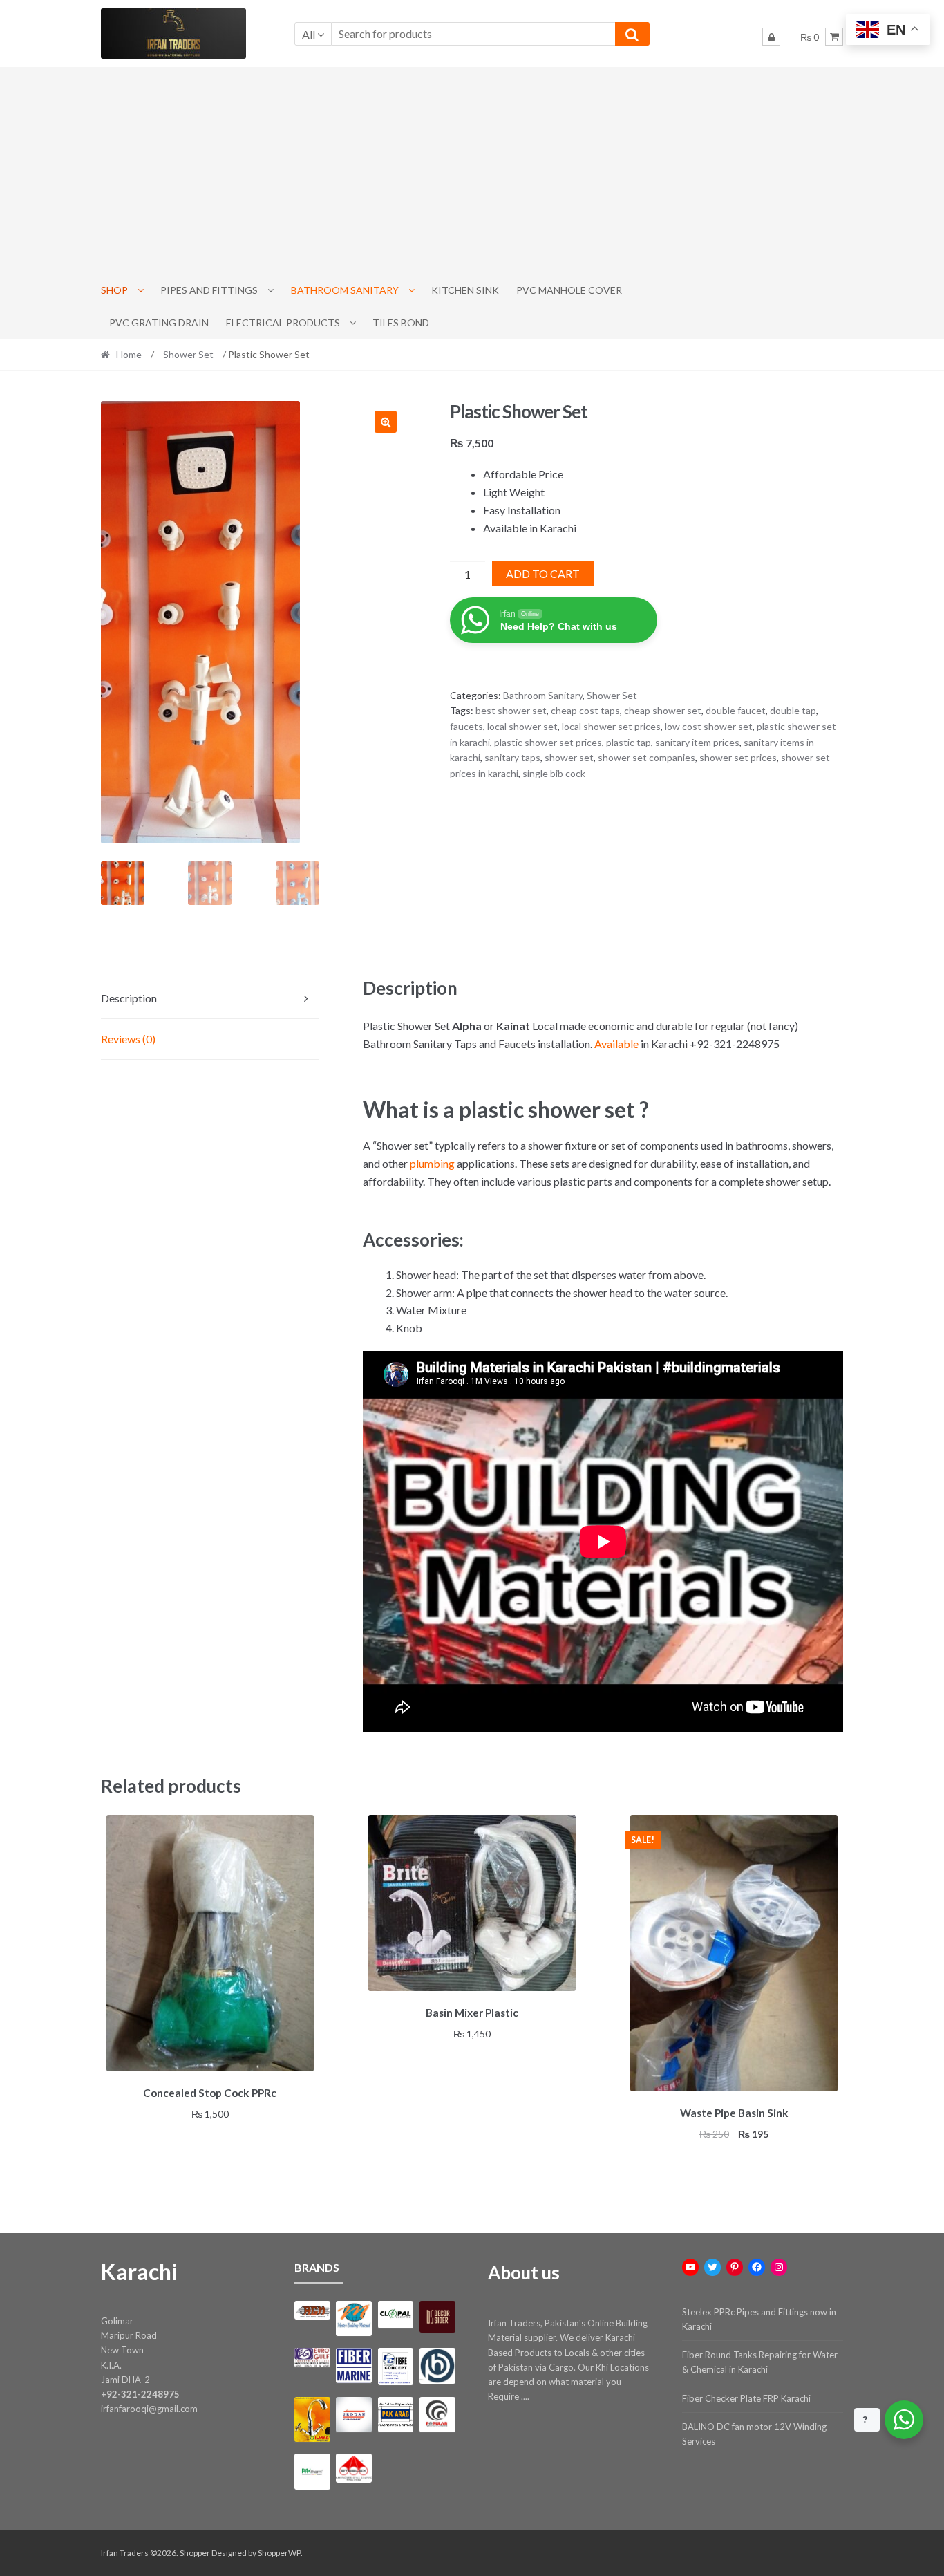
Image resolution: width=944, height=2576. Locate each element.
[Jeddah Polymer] (353, 2415)
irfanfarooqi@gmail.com (149, 2409)
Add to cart (543, 573)
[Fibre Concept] (396, 2366)
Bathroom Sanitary (345, 290)
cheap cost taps (585, 710)
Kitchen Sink (465, 290)
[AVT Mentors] (353, 2319)
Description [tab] (129, 998)
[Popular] (437, 2415)
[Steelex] (353, 2468)
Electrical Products (283, 323)
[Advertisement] (472, 171)
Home (129, 354)
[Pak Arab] (396, 2415)
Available (616, 1044)
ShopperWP (279, 2553)
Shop (114, 290)
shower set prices (738, 757)
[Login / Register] (771, 37)
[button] (386, 422)
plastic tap (629, 742)
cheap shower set (663, 710)
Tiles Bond (401, 323)
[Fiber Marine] (353, 2365)
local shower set (522, 726)
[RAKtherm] (312, 2471)
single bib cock (554, 773)
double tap (793, 710)
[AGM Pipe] (312, 2310)
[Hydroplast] (437, 2365)
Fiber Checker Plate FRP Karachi (746, 2398)
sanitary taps (512, 757)
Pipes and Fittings (209, 290)
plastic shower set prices (548, 742)
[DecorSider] (437, 2317)
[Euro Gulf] (312, 2357)
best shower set (511, 710)
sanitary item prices (697, 742)
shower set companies (646, 757)
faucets (466, 726)
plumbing (432, 1163)
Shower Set (188, 354)
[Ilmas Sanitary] (312, 2419)
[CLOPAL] (396, 2315)
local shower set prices (611, 726)
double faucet (736, 710)
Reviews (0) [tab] (128, 1039)
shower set (569, 757)
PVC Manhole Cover (569, 290)
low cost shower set (709, 726)
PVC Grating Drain (159, 323)
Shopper (195, 2553)
